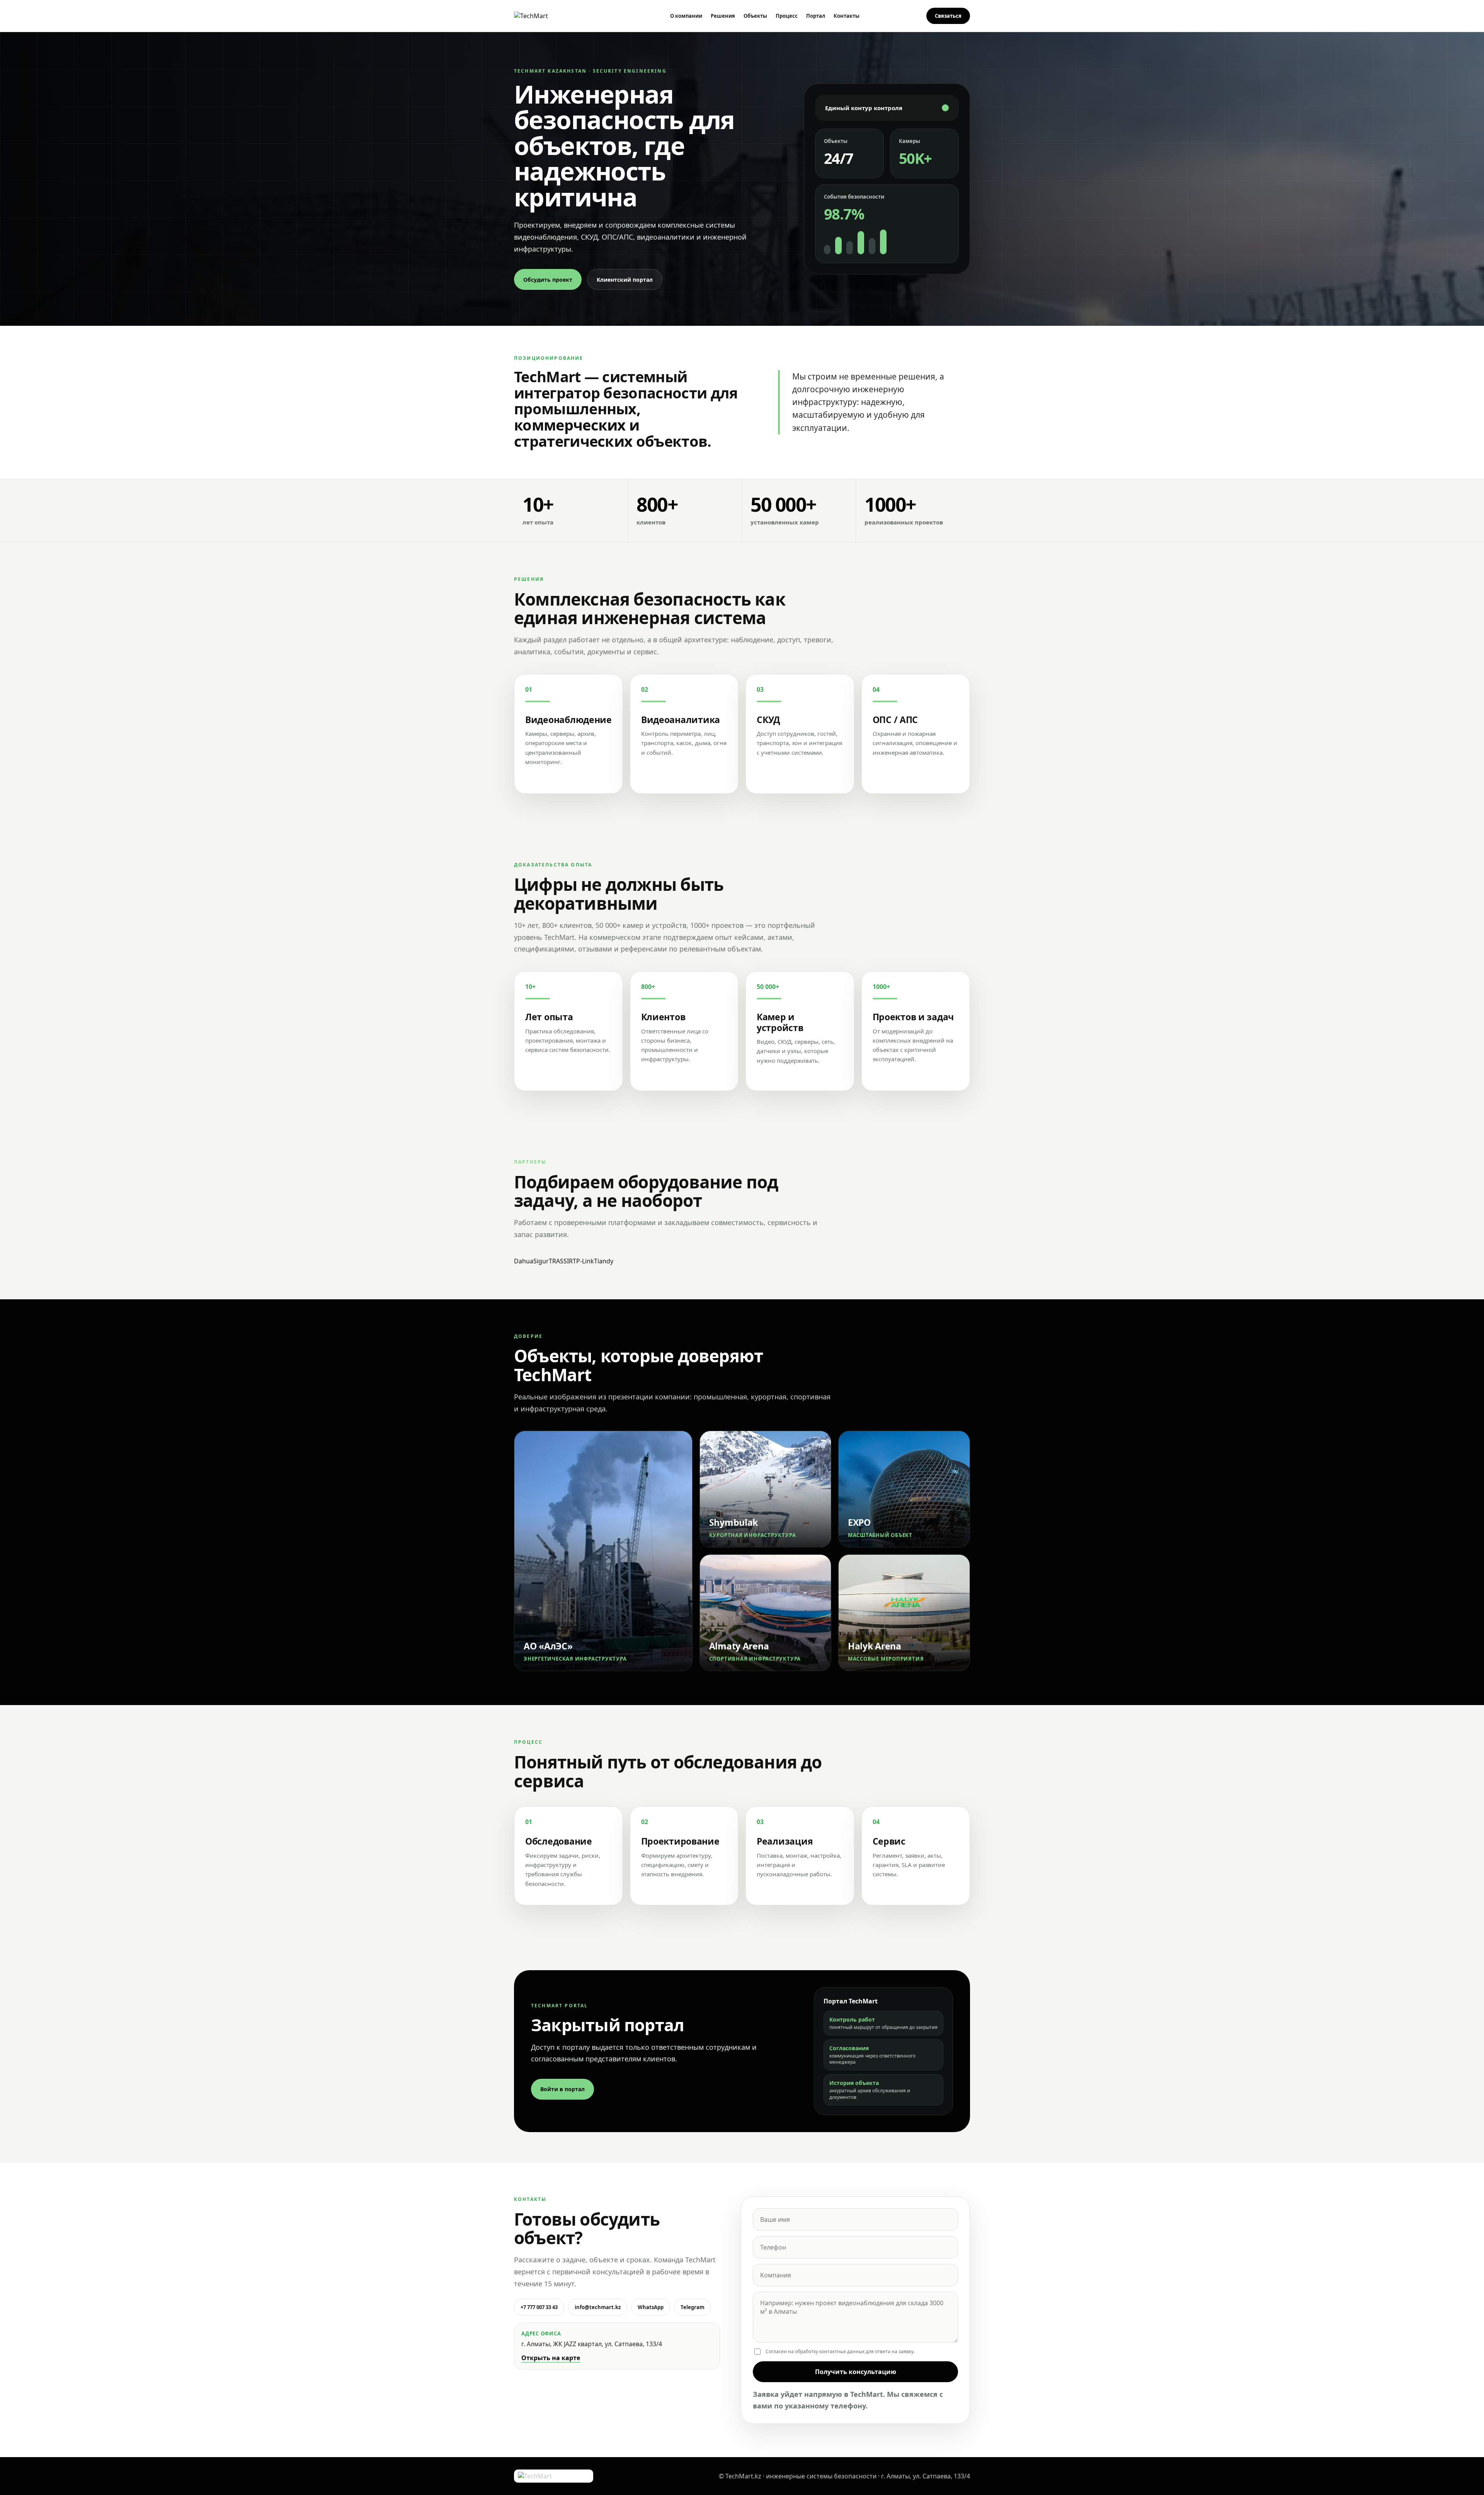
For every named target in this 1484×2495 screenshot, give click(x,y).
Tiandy (604, 1261)
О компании (686, 16)
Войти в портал (562, 2089)
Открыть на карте (551, 2358)
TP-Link (583, 1261)
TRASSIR (561, 1261)
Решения (723, 16)
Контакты (847, 16)
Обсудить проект (548, 280)
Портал (816, 16)
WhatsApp (651, 2307)
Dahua (524, 1261)
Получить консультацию (856, 2372)
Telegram (693, 2307)
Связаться (948, 16)
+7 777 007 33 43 (539, 2307)
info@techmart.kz (598, 2307)
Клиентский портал (625, 280)
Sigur (541, 1261)
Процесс (787, 16)
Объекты (755, 16)
